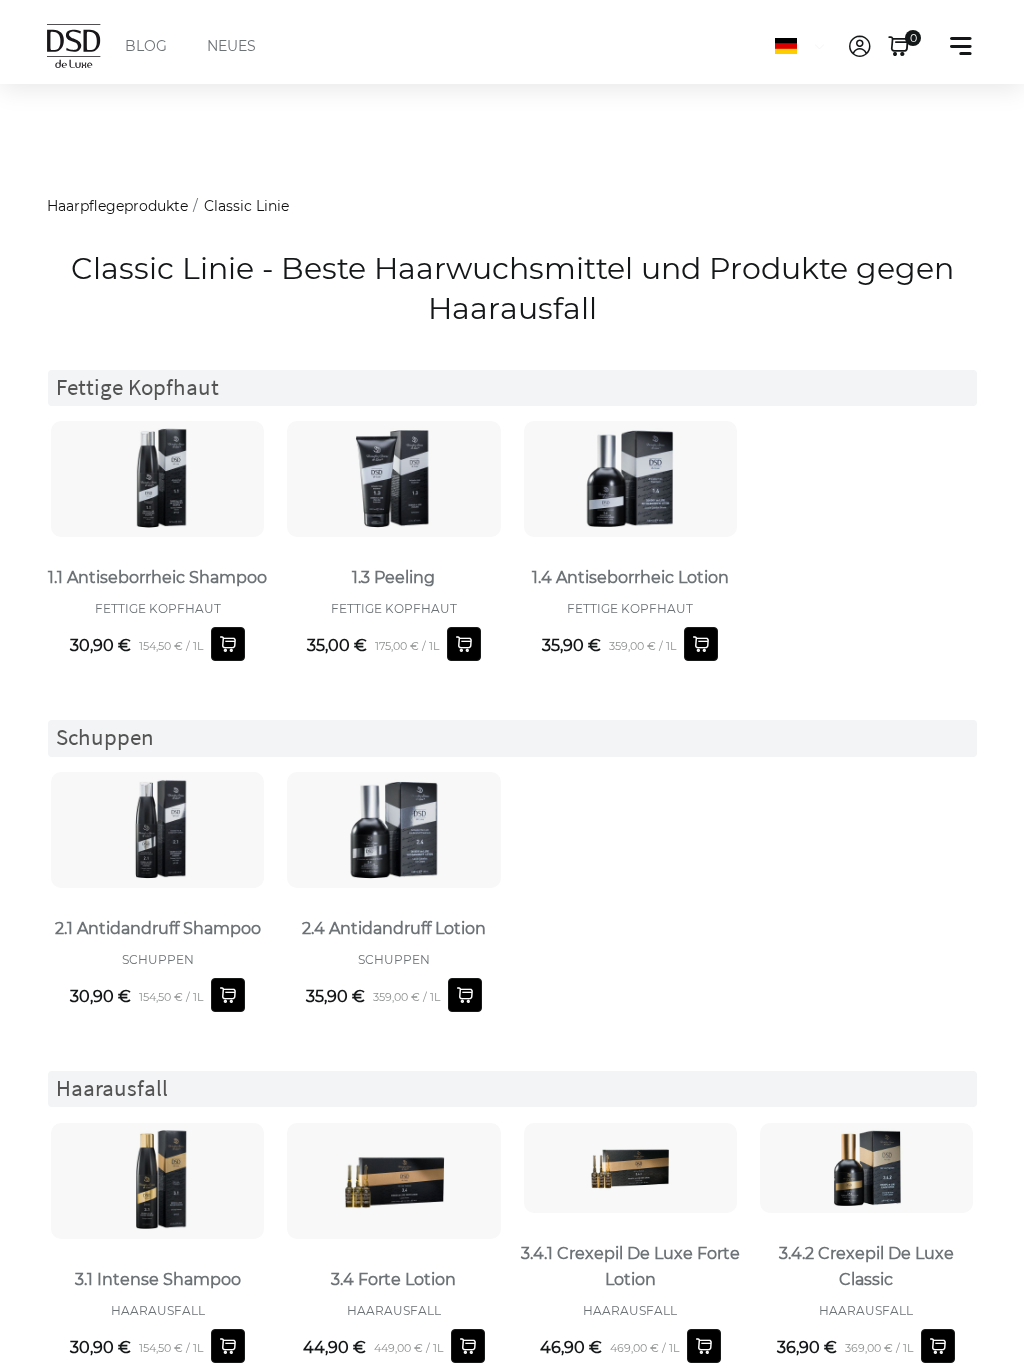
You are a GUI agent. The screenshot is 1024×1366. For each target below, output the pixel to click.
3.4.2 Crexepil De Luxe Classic (866, 1266)
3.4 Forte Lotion (393, 1279)
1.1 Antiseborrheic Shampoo (157, 577)
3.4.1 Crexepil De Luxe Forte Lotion (630, 1266)
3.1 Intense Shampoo (158, 1279)
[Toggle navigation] (961, 46)
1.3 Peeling (393, 577)
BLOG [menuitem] (146, 46)
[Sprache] (803, 46)
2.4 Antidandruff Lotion (394, 928)
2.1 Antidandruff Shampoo (158, 928)
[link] (860, 46)
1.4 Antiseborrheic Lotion (630, 577)
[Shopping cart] (228, 644)
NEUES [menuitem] (231, 46)
